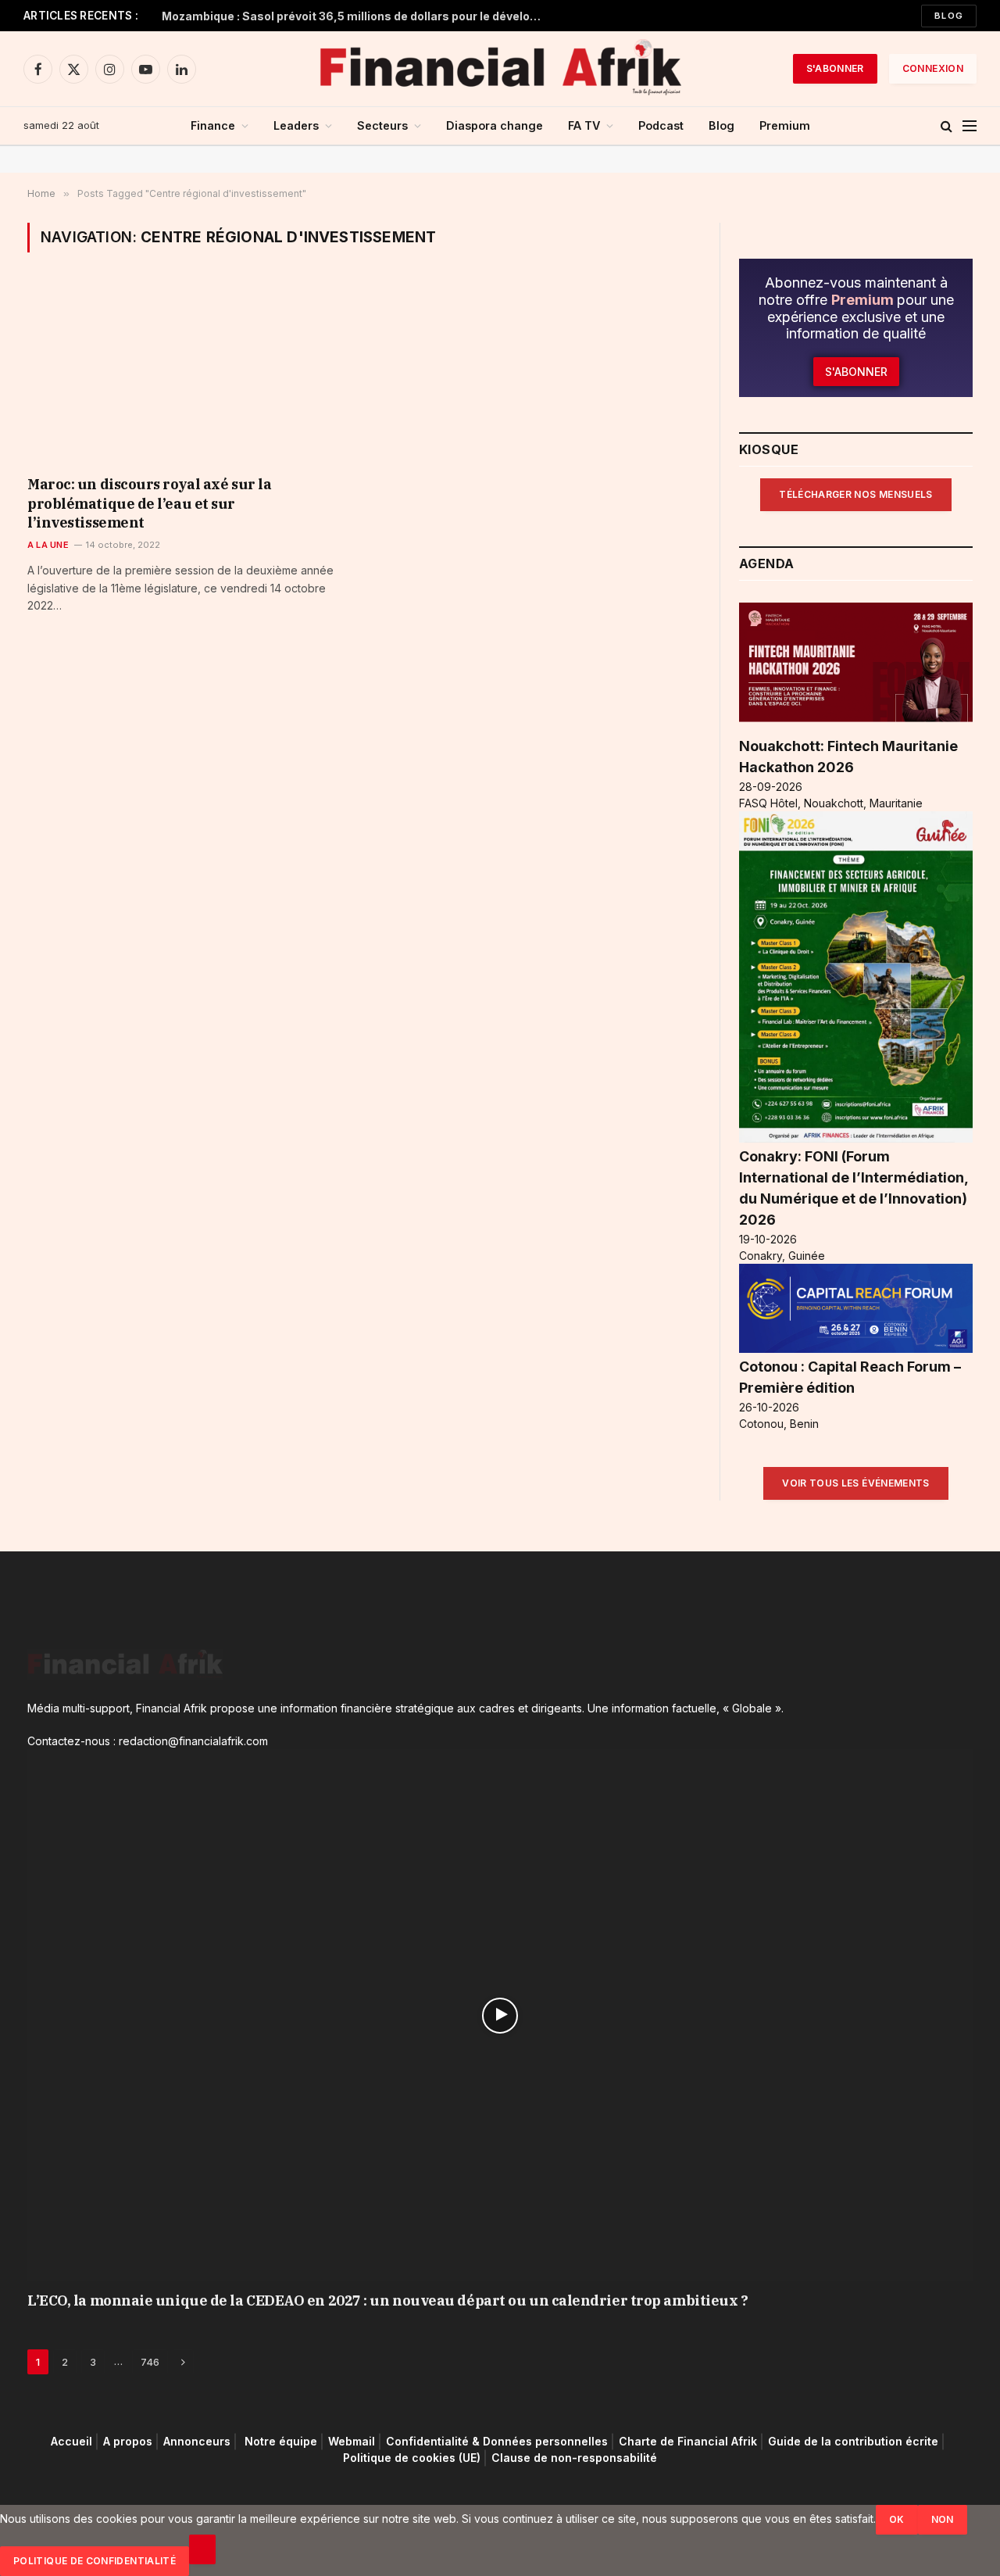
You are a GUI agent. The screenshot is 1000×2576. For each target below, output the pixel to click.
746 (150, 2362)
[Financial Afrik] (500, 69)
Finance (213, 125)
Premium (785, 125)
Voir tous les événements (856, 1483)
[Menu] (970, 126)
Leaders (296, 125)
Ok (897, 2519)
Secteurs (382, 125)
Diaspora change (495, 125)
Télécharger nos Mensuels (856, 494)
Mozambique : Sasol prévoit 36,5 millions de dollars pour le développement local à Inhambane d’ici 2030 (357, 16)
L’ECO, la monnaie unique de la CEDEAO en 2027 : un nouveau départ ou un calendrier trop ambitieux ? (387, 2301)
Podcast (661, 125)
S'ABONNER (835, 68)
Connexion (933, 68)
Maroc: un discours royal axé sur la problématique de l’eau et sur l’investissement (149, 503)
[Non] (202, 2549)
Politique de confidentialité (95, 2561)
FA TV (584, 125)
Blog (949, 16)
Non (943, 2519)
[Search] (946, 126)
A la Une (48, 545)
